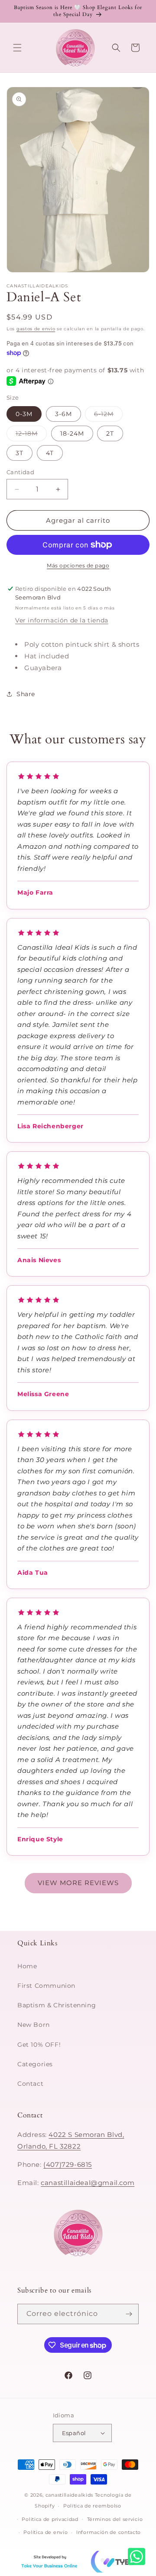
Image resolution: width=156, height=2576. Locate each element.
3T (19, 453)
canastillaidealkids (69, 2495)
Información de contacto (109, 2532)
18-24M (72, 433)
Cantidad (20, 472)
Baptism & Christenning (57, 2005)
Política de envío (45, 2532)
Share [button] (26, 694)
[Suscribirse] (129, 2314)
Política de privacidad (50, 2519)
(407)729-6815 (68, 2164)
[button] (17, 48)
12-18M (31, 435)
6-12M (108, 416)
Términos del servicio (115, 2519)
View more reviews (78, 1883)
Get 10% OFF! (39, 2045)
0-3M (24, 414)
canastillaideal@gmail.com (88, 2183)
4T (50, 453)
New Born (34, 2025)
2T (110, 433)
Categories (35, 2064)
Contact (30, 2084)
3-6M (63, 414)
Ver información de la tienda (62, 620)
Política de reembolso (92, 2506)
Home (27, 1966)
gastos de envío (36, 329)
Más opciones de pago (78, 565)
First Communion (46, 1986)
